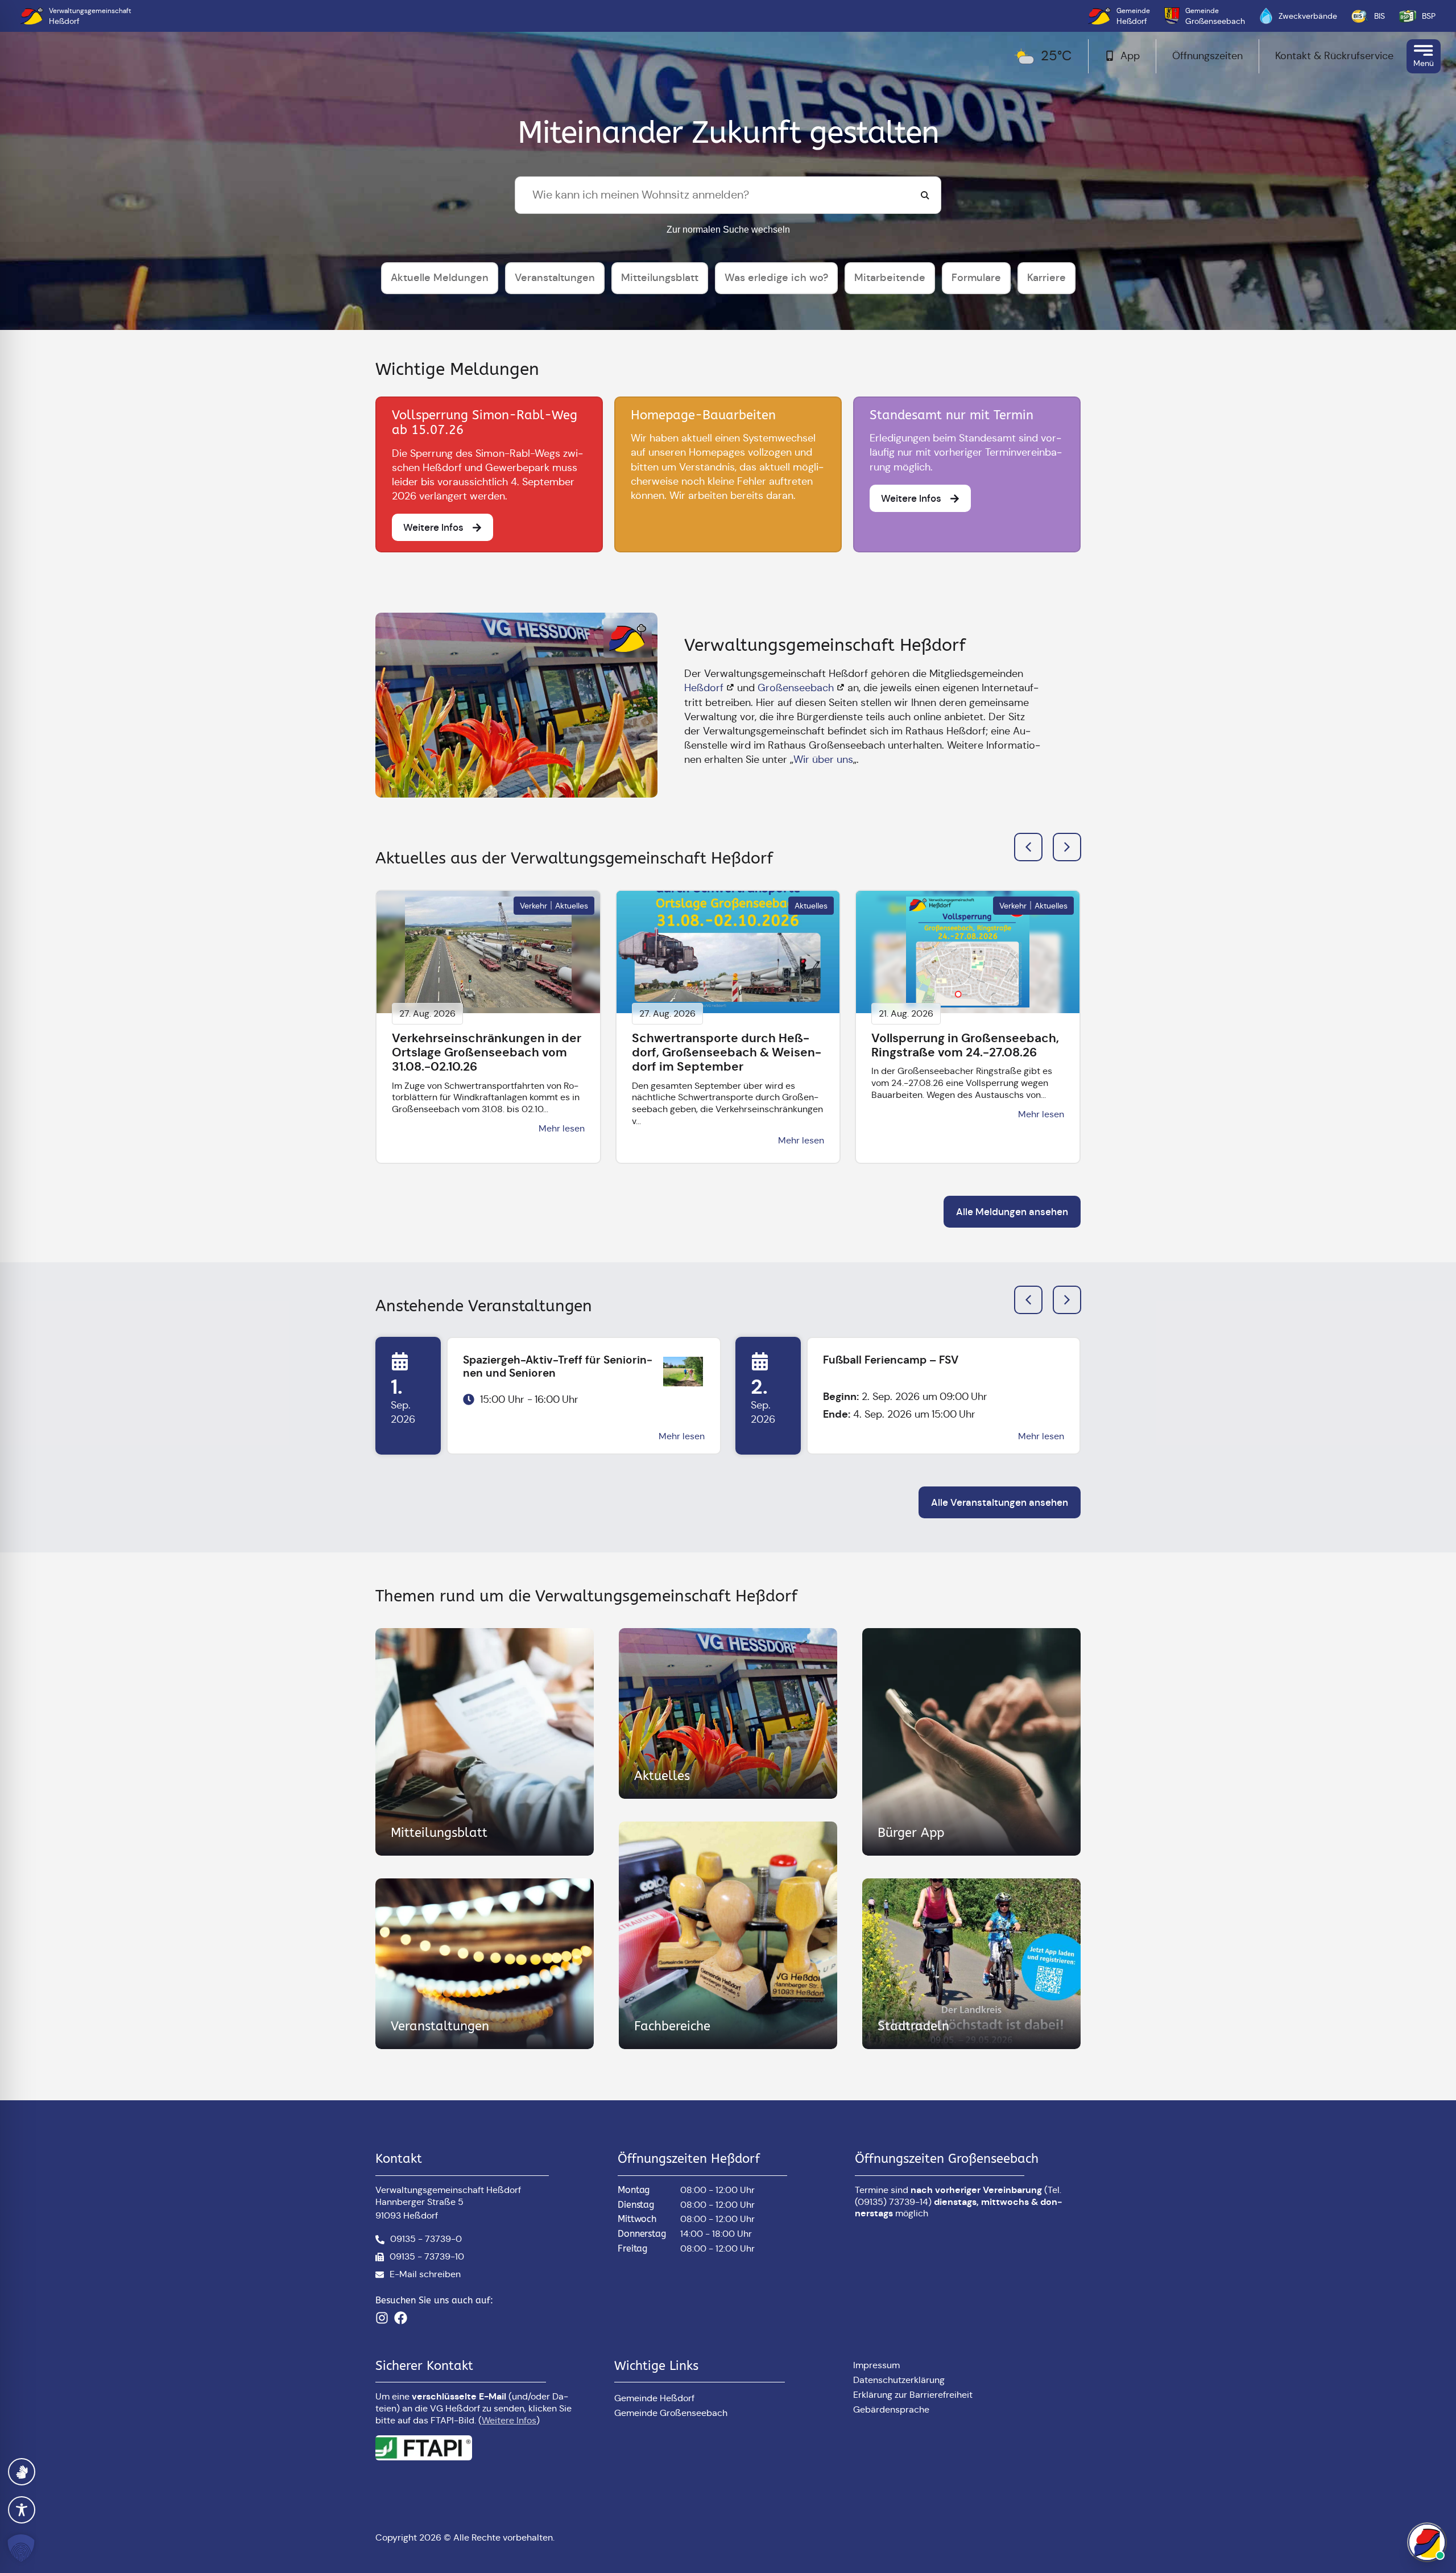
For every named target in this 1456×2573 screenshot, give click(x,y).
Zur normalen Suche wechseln (728, 230)
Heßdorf (704, 688)
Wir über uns (823, 759)
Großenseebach (796, 688)
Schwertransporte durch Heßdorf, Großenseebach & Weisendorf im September (727, 1052)
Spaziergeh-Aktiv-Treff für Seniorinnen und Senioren (558, 1366)
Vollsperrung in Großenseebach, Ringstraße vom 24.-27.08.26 (965, 1045)
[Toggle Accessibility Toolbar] (22, 2510)
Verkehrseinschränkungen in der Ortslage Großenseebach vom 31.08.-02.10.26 (487, 1052)
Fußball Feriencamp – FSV (891, 1360)
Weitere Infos (509, 2420)
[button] (1067, 847)
